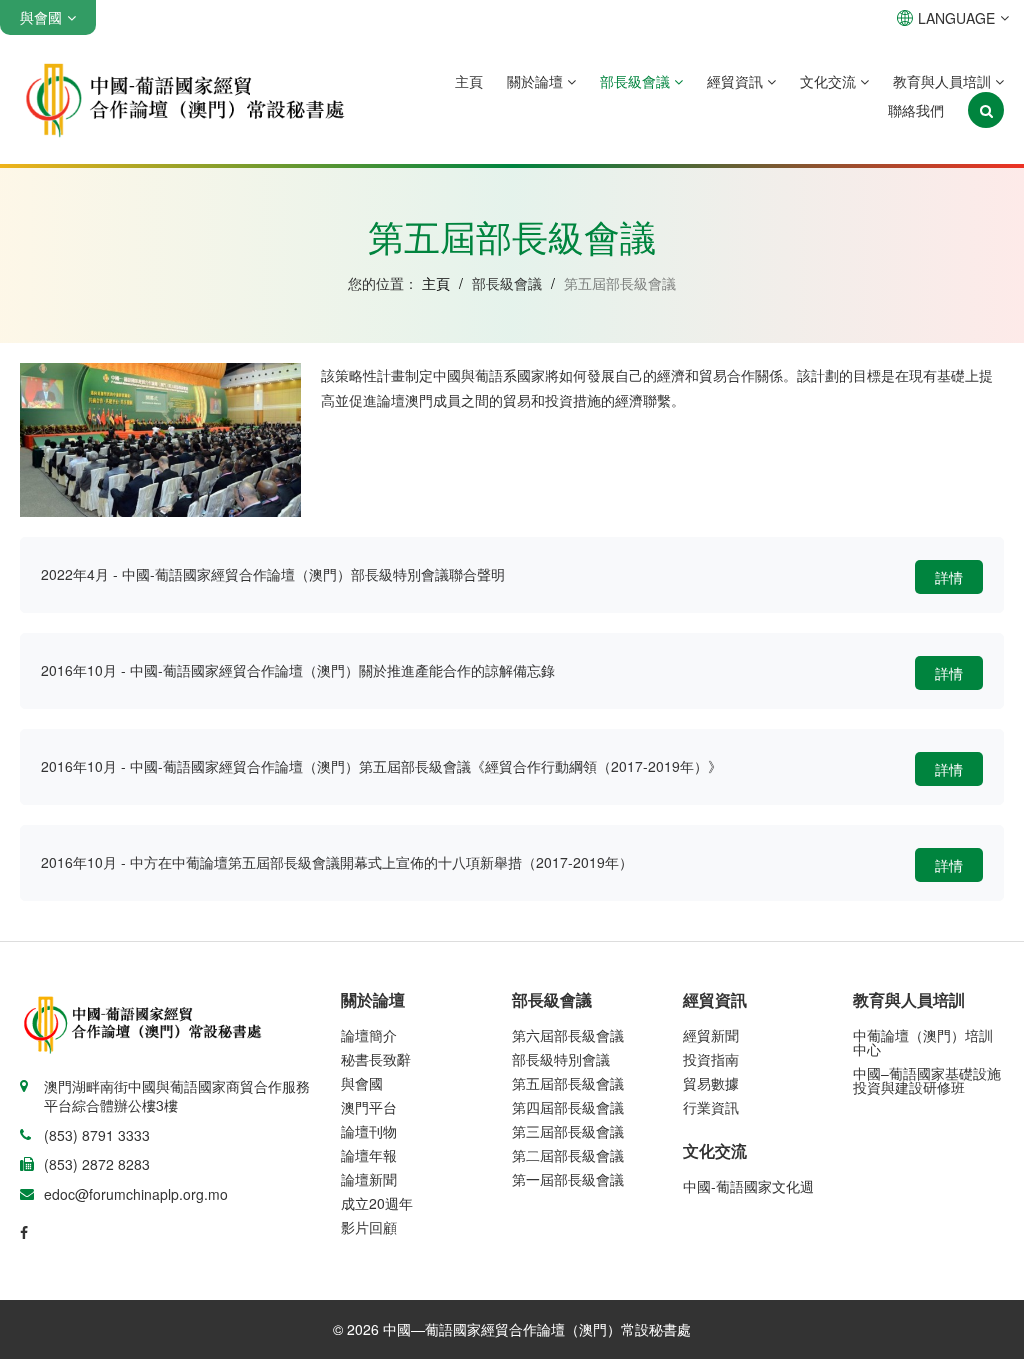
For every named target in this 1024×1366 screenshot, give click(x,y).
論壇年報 (369, 1155)
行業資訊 (711, 1107)
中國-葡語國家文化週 (748, 1186)
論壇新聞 (369, 1179)
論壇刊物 (369, 1131)
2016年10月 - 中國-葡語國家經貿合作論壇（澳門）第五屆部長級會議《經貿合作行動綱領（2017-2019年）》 (381, 766)
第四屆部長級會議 (568, 1107)
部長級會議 (637, 81)
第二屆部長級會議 (568, 1155)
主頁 (469, 81)
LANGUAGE (956, 18)
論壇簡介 (369, 1035)
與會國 (362, 1083)
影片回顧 (369, 1227)
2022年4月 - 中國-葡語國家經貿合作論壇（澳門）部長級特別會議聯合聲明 (273, 574)
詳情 (949, 577)
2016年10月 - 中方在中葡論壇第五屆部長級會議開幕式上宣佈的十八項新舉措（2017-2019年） (337, 862)
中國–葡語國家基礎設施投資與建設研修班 (927, 1080)
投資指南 (711, 1059)
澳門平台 (369, 1107)
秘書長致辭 (376, 1059)
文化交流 (830, 81)
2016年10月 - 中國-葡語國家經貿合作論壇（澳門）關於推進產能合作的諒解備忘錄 (298, 670)
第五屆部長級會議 (568, 1083)
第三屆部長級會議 (568, 1131)
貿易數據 (711, 1083)
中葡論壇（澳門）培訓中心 (923, 1042)
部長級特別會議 (561, 1059)
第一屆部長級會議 (568, 1179)
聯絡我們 (916, 110)
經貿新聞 (711, 1035)
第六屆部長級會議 (568, 1035)
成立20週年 (377, 1203)
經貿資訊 (737, 81)
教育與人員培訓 (944, 81)
